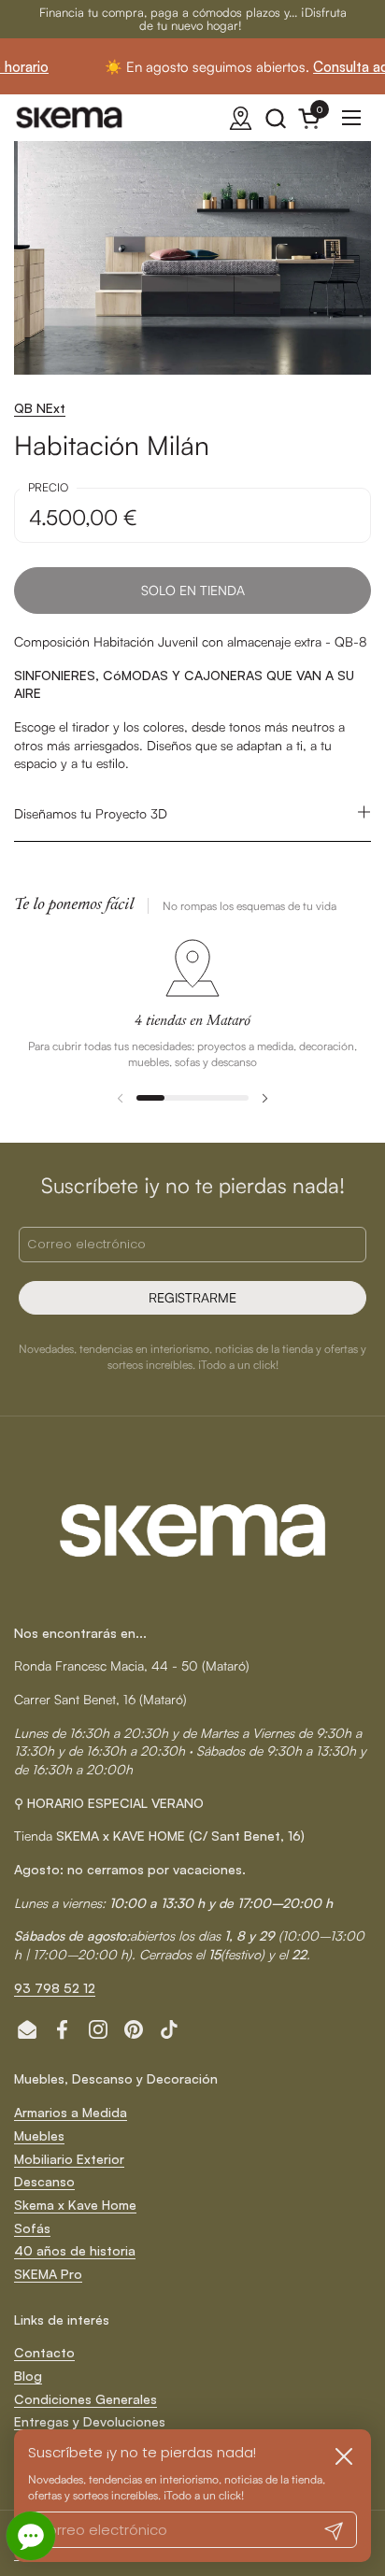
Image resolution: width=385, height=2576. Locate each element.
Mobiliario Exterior (69, 2159)
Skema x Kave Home (75, 2205)
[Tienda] (241, 118)
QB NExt (40, 408)
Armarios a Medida (71, 2112)
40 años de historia (75, 2250)
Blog (28, 2376)
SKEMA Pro (48, 2274)
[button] (275, 118)
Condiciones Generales (86, 2399)
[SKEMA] (70, 118)
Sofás (32, 2228)
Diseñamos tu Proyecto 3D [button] (91, 813)
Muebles (39, 2135)
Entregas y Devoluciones (90, 2421)
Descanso (44, 2181)
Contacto (44, 2352)
